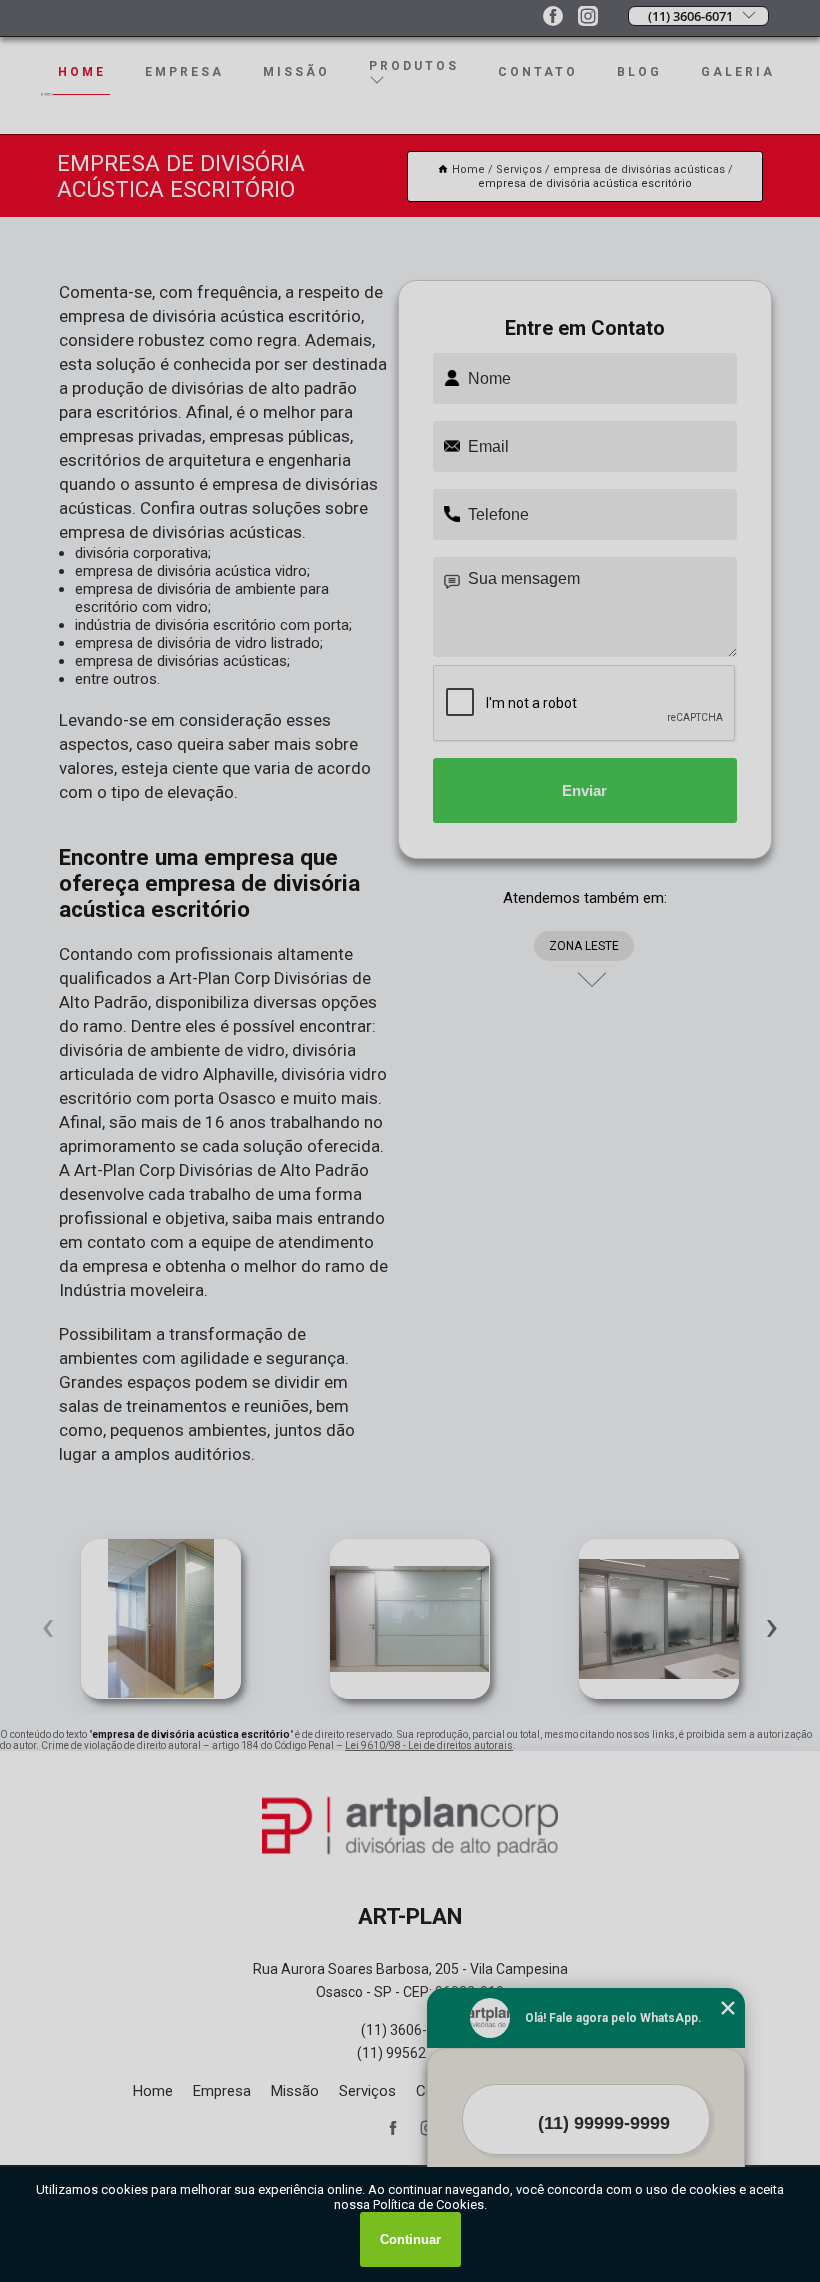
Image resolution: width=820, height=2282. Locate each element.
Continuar (410, 2239)
